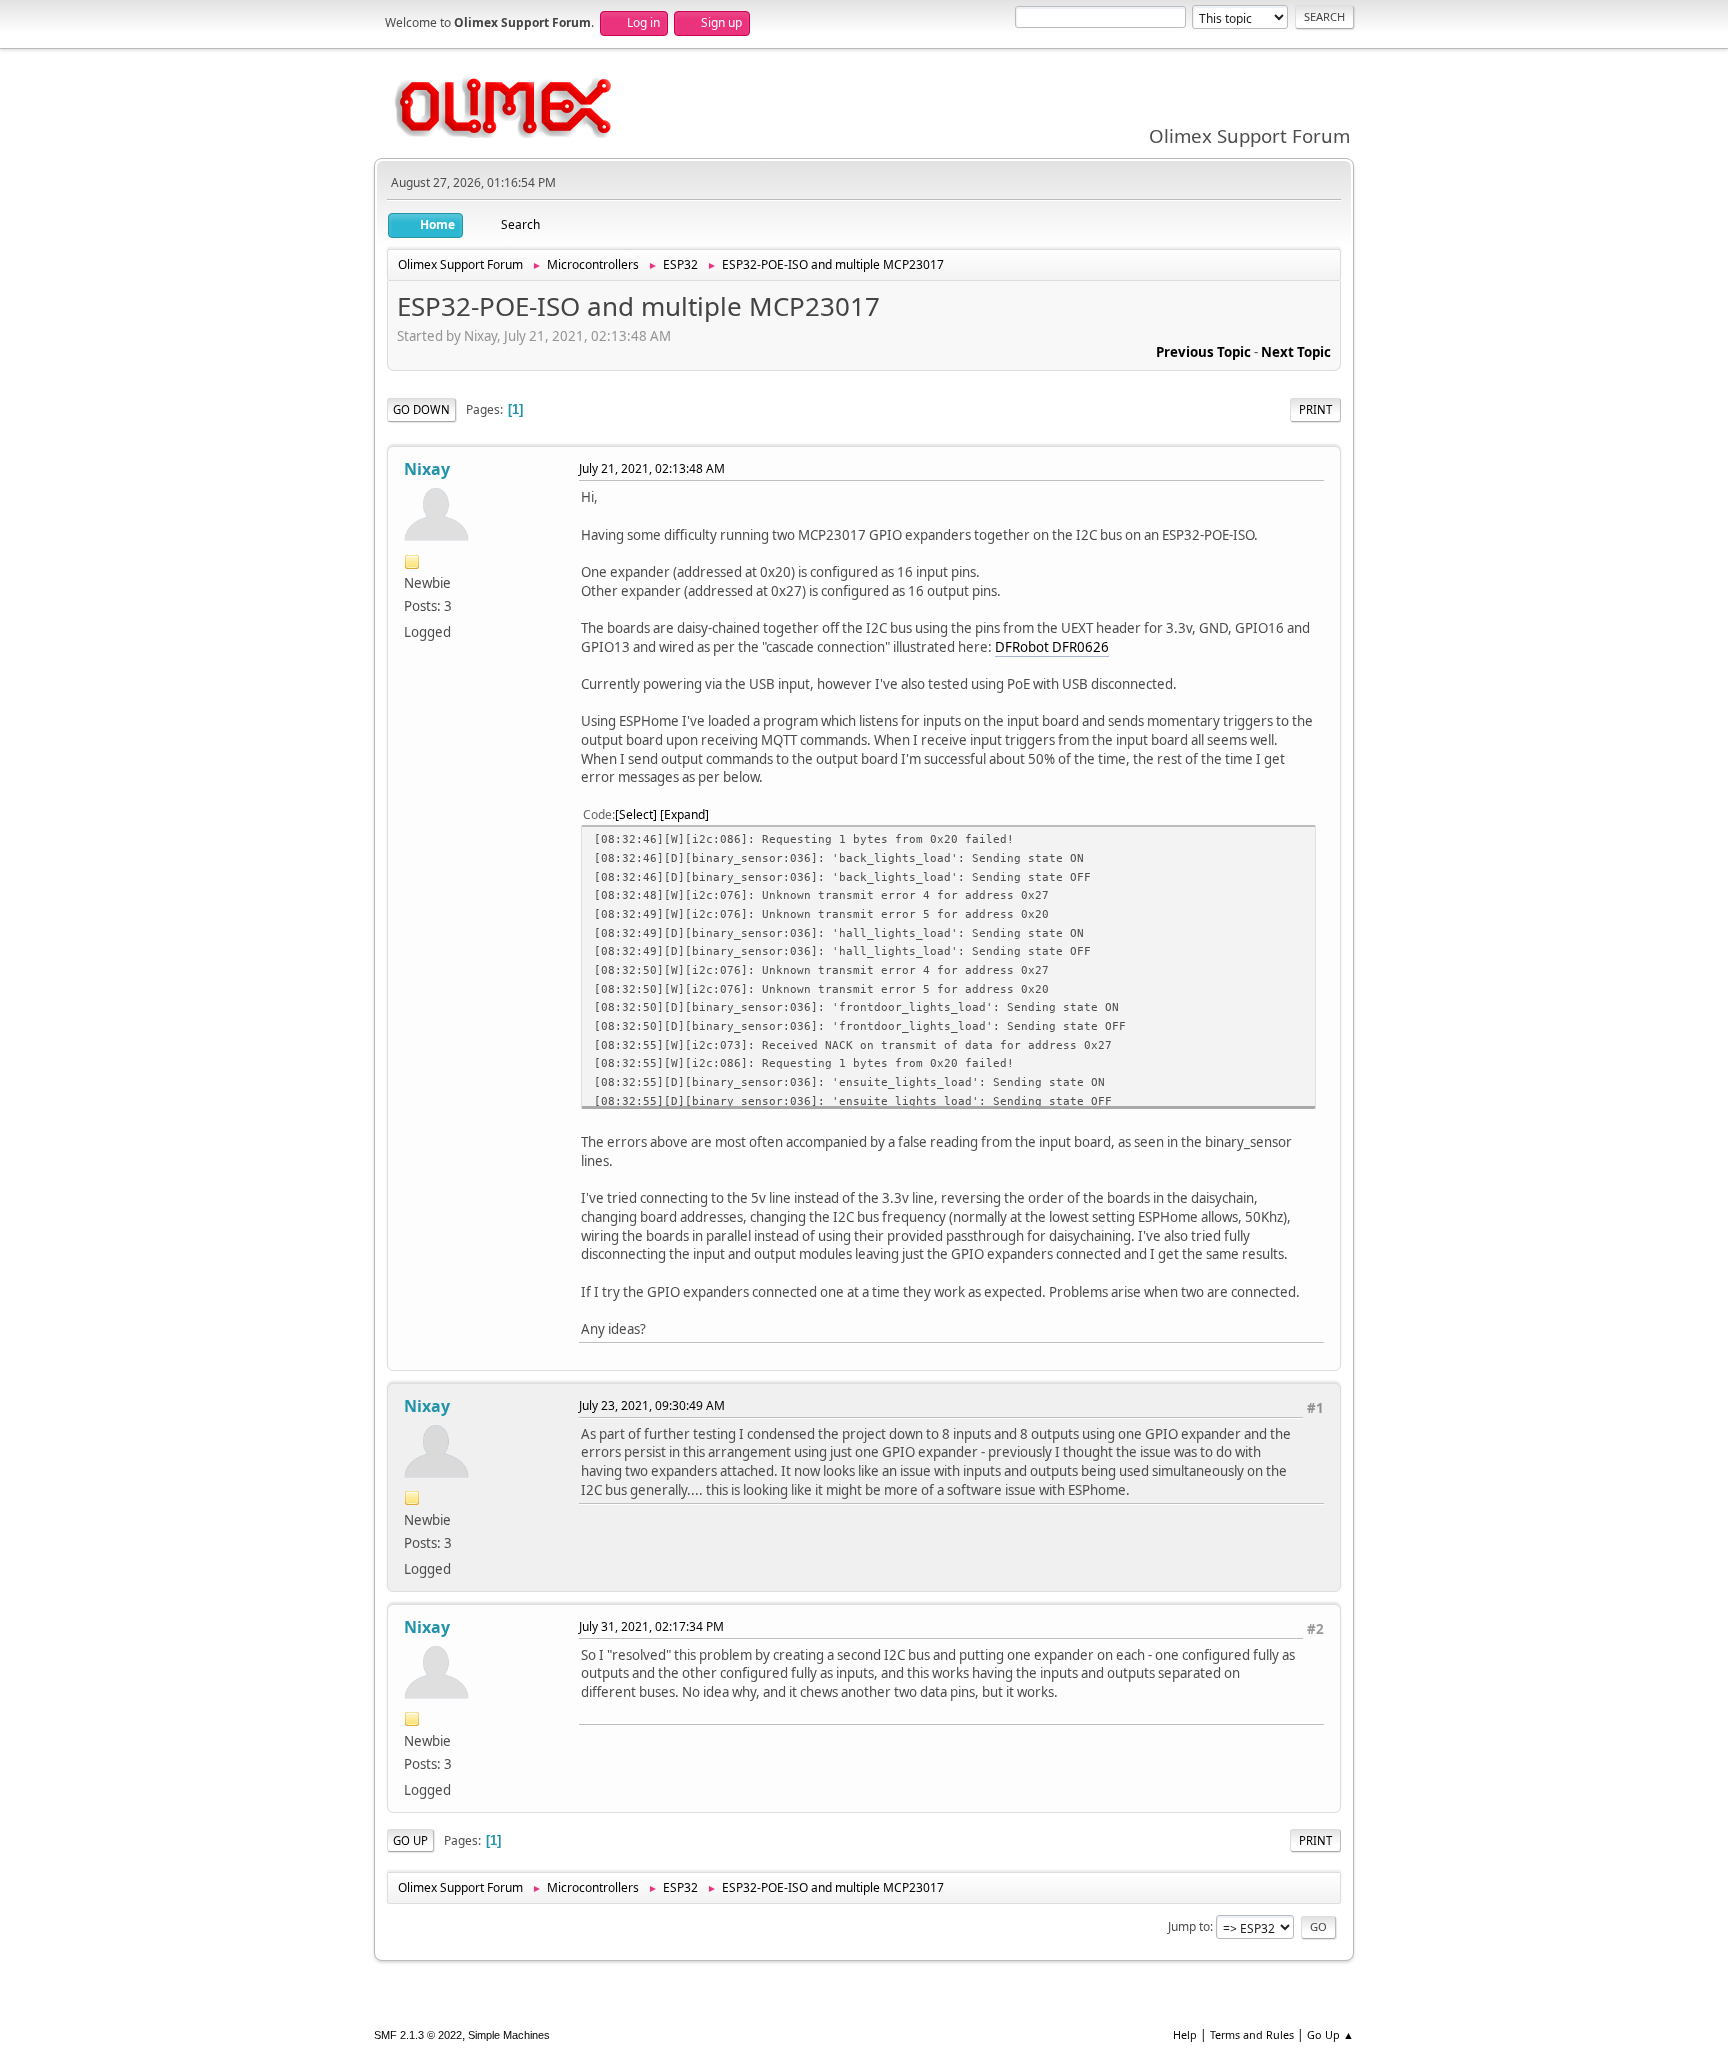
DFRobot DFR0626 (1052, 647)
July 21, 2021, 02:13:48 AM (652, 468)
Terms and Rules (1252, 2034)
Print (1315, 409)
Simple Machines (509, 2035)
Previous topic (1203, 352)
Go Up (410, 1840)
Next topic (1296, 352)
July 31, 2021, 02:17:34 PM (651, 1626)
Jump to (1189, 1926)
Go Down (421, 409)
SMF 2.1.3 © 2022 (418, 2035)
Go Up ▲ (1330, 2034)
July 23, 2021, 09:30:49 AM (652, 1405)
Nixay (427, 469)
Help (1185, 2034)
